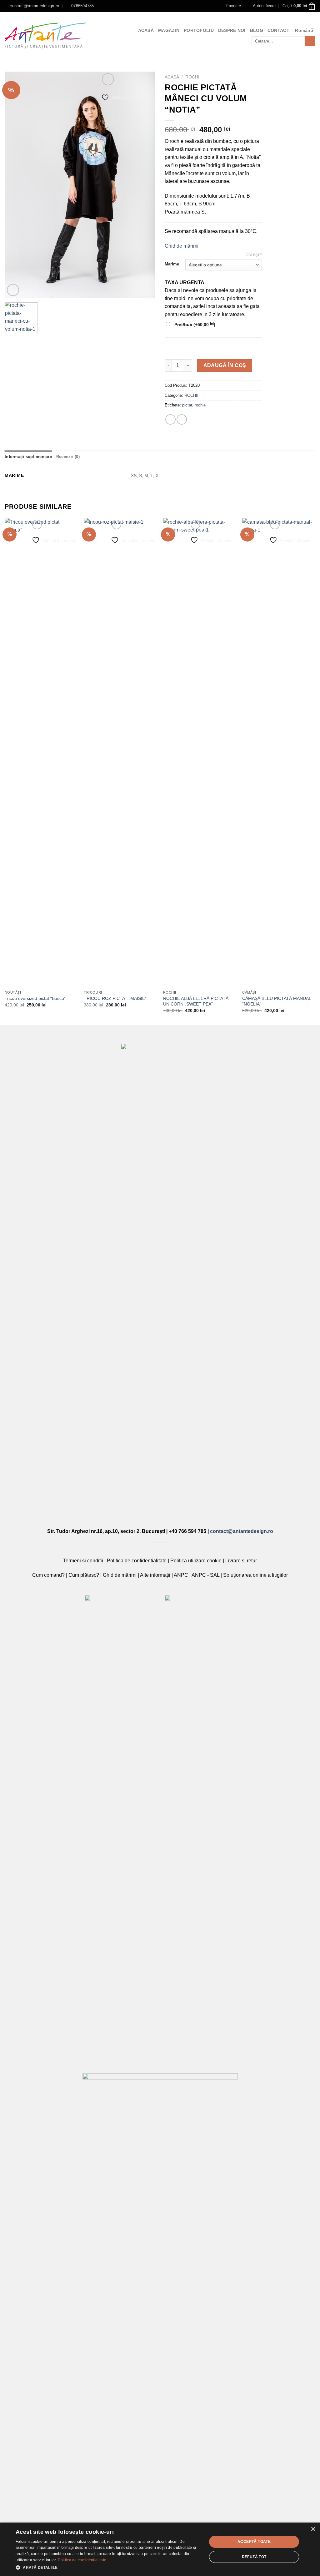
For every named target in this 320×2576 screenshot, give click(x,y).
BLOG (257, 30)
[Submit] (310, 41)
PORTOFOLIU (199, 30)
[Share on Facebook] (170, 419)
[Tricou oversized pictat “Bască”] (41, 753)
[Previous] (5, 771)
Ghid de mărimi (182, 246)
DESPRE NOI (232, 30)
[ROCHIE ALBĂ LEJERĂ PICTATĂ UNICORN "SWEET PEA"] (200, 753)
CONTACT (278, 30)
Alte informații (155, 1575)
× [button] (313, 2529)
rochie (200, 405)
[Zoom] (13, 290)
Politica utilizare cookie (196, 1561)
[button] (108, 2567)
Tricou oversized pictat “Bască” (35, 998)
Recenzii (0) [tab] (68, 457)
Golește (254, 255)
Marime (172, 264)
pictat (187, 405)
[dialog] (160, 2549)
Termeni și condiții (83, 1561)
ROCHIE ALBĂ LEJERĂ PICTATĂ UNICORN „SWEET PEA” (196, 1001)
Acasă (172, 77)
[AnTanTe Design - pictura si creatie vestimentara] (46, 35)
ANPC (181, 1575)
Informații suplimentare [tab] (28, 457)
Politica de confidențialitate (137, 1561)
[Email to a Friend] (182, 419)
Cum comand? (48, 1575)
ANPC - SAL (205, 1575)
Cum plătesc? (84, 1575)
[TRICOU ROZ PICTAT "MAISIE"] (120, 753)
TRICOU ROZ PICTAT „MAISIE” (115, 998)
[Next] (315, 771)
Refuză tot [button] (254, 2557)
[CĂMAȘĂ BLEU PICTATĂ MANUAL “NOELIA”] (279, 753)
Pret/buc (194, 324)
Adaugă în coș (225, 365)
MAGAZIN (169, 30)
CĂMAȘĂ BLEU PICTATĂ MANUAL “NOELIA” (277, 1001)
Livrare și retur (241, 1561)
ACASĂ (146, 30)
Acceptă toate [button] (254, 2542)
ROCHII (193, 77)
